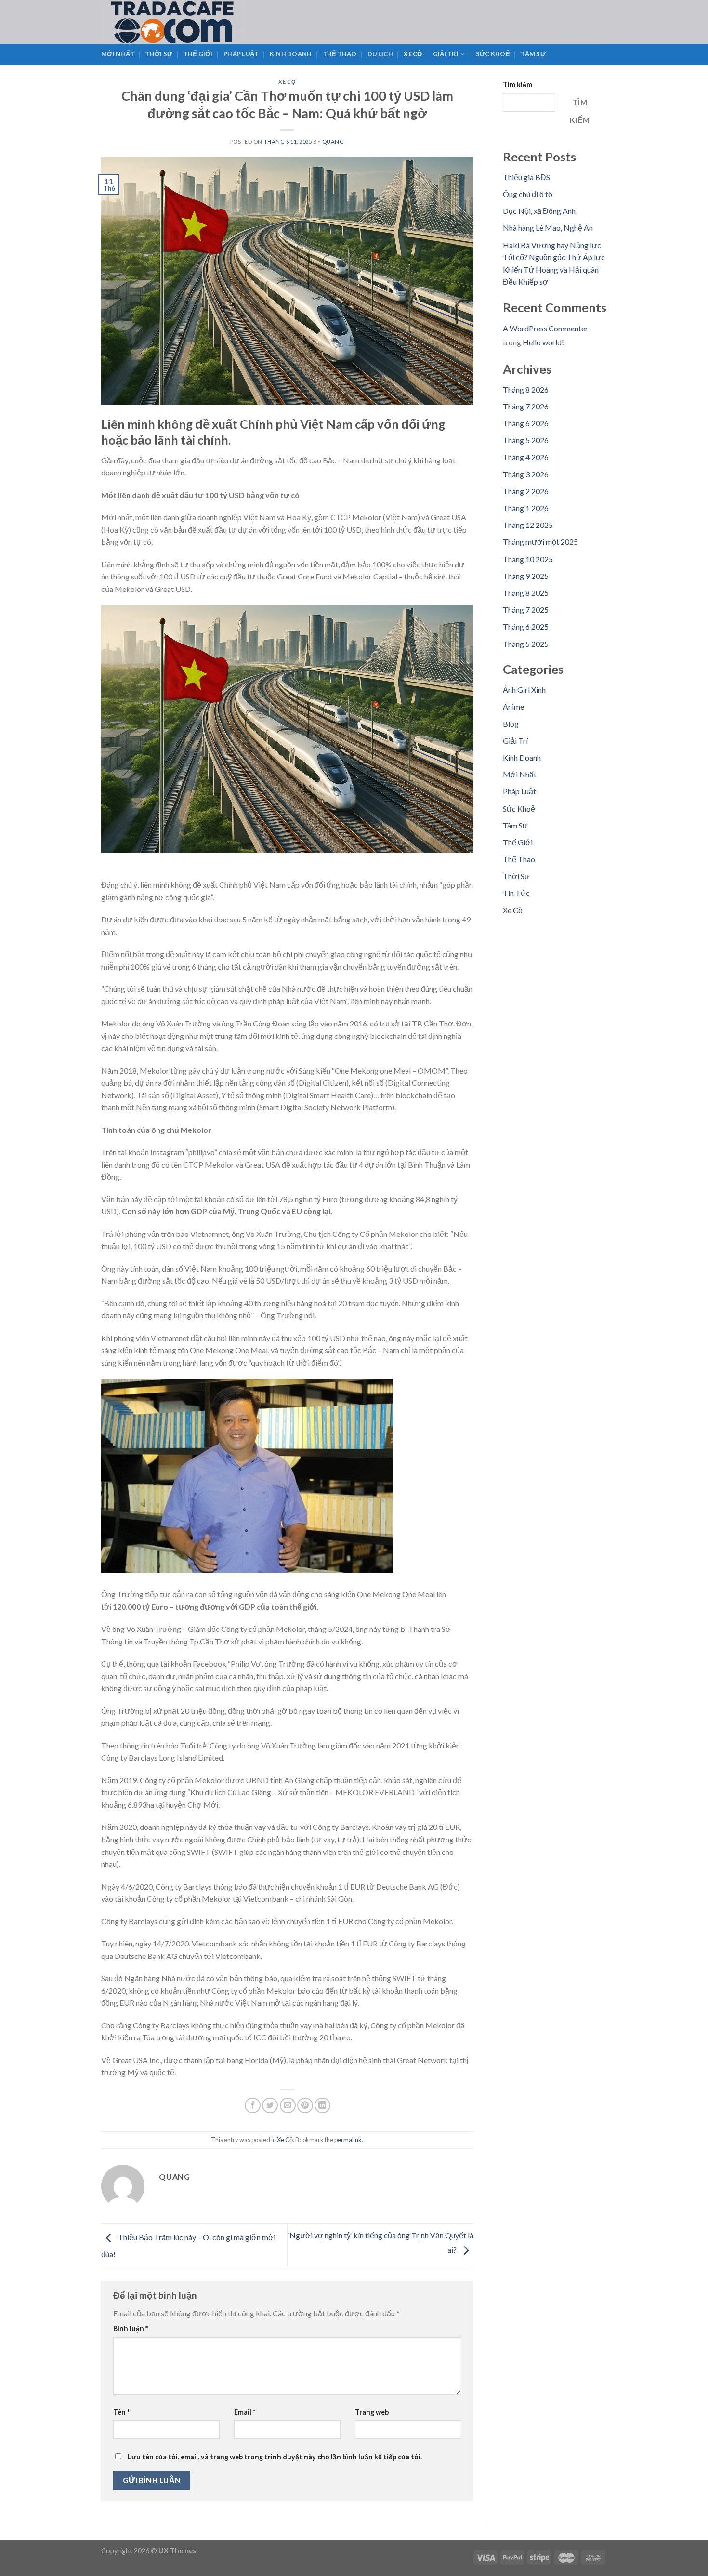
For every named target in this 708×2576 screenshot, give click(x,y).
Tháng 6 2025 (526, 626)
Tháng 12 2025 (528, 525)
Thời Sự (159, 54)
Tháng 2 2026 (526, 491)
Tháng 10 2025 (528, 559)
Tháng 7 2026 (526, 406)
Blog (511, 724)
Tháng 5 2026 (526, 440)
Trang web (372, 2412)
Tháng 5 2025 (526, 644)
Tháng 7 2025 (526, 610)
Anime (513, 706)
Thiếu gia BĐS (526, 177)
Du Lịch (380, 54)
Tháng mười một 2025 (540, 542)
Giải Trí (446, 54)
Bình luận (131, 2329)
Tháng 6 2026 (526, 423)
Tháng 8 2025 (526, 593)
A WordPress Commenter (545, 328)
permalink (348, 2140)
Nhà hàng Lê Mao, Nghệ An (548, 228)
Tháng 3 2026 (526, 474)
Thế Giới (198, 54)
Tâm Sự (533, 54)
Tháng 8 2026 (526, 389)
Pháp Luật (241, 54)
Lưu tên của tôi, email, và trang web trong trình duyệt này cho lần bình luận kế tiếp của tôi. (275, 2457)
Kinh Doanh (291, 54)
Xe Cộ (413, 54)
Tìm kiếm (518, 85)
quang (333, 141)
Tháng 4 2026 (526, 457)
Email (245, 2412)
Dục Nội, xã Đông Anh (539, 211)
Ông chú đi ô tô (528, 194)
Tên (121, 2412)
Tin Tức (516, 893)
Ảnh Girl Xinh (524, 690)
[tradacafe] (194, 22)
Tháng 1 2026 (526, 508)
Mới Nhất (118, 54)
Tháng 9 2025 (526, 576)
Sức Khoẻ (493, 54)
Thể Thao (340, 54)
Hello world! (543, 342)
